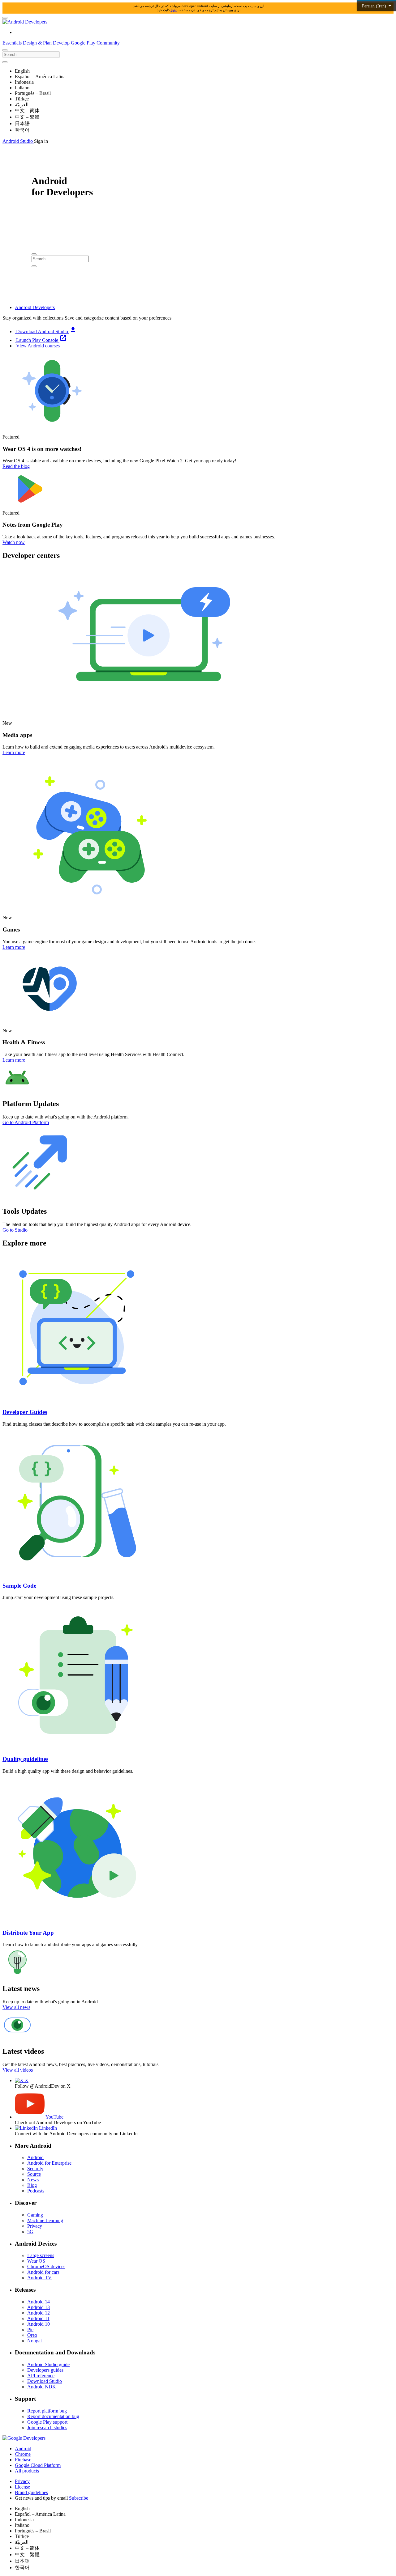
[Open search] (5, 50)
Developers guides (45, 2370)
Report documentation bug (53, 2416)
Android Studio (18, 141)
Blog (32, 2185)
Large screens (41, 2255)
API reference (41, 2376)
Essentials (13, 43)
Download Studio (45, 2381)
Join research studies (47, 2427)
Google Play (84, 43)
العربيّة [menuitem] (22, 105)
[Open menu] (5, 18)
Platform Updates (31, 1104)
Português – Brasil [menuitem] (33, 93)
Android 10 (39, 2324)
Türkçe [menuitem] (22, 99)
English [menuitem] (22, 71)
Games (11, 929)
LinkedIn (47, 2128)
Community (108, 43)
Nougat (34, 2341)
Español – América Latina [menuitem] (40, 76)
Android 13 (39, 2307)
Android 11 (38, 2318)
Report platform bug (47, 2411)
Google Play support (47, 2422)
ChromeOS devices (46, 2266)
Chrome (23, 2454)
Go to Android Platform (26, 1122)
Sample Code (19, 1586)
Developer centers (31, 555)
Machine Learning (45, 2220)
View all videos (18, 2070)
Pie (30, 2330)
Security (35, 2169)
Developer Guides (25, 1412)
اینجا (174, 10)
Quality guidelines (25, 1759)
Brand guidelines (31, 2492)
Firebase (23, 2460)
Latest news (21, 1988)
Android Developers (35, 307)
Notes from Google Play (33, 525)
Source (34, 2174)
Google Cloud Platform (38, 2465)
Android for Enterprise (49, 2163)
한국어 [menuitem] (22, 130)
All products (27, 2471)
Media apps (17, 735)
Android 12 (39, 2313)
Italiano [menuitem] (22, 88)
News (33, 2180)
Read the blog (16, 466)
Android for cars (43, 2272)
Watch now (14, 542)
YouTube (54, 2117)
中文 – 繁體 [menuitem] (27, 117)
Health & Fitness (24, 1042)
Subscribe (79, 2498)
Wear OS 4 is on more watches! (42, 449)
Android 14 (39, 2302)
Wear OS (36, 2261)
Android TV (39, 2278)
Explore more (24, 1243)
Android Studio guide (48, 2364)
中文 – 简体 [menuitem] (27, 110)
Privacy (35, 2226)
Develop (62, 43)
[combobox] (31, 55)
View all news (16, 2007)
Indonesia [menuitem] (24, 82)
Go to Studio (15, 1230)
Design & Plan (38, 43)
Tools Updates (25, 1211)
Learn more (14, 752)
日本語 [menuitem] (22, 123)
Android (35, 2157)
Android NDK (42, 2387)
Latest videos (23, 2051)
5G (30, 2232)
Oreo (32, 2335)
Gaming (35, 2215)
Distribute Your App (28, 1933)
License (22, 2487)
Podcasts (36, 2191)
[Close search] (5, 62)
